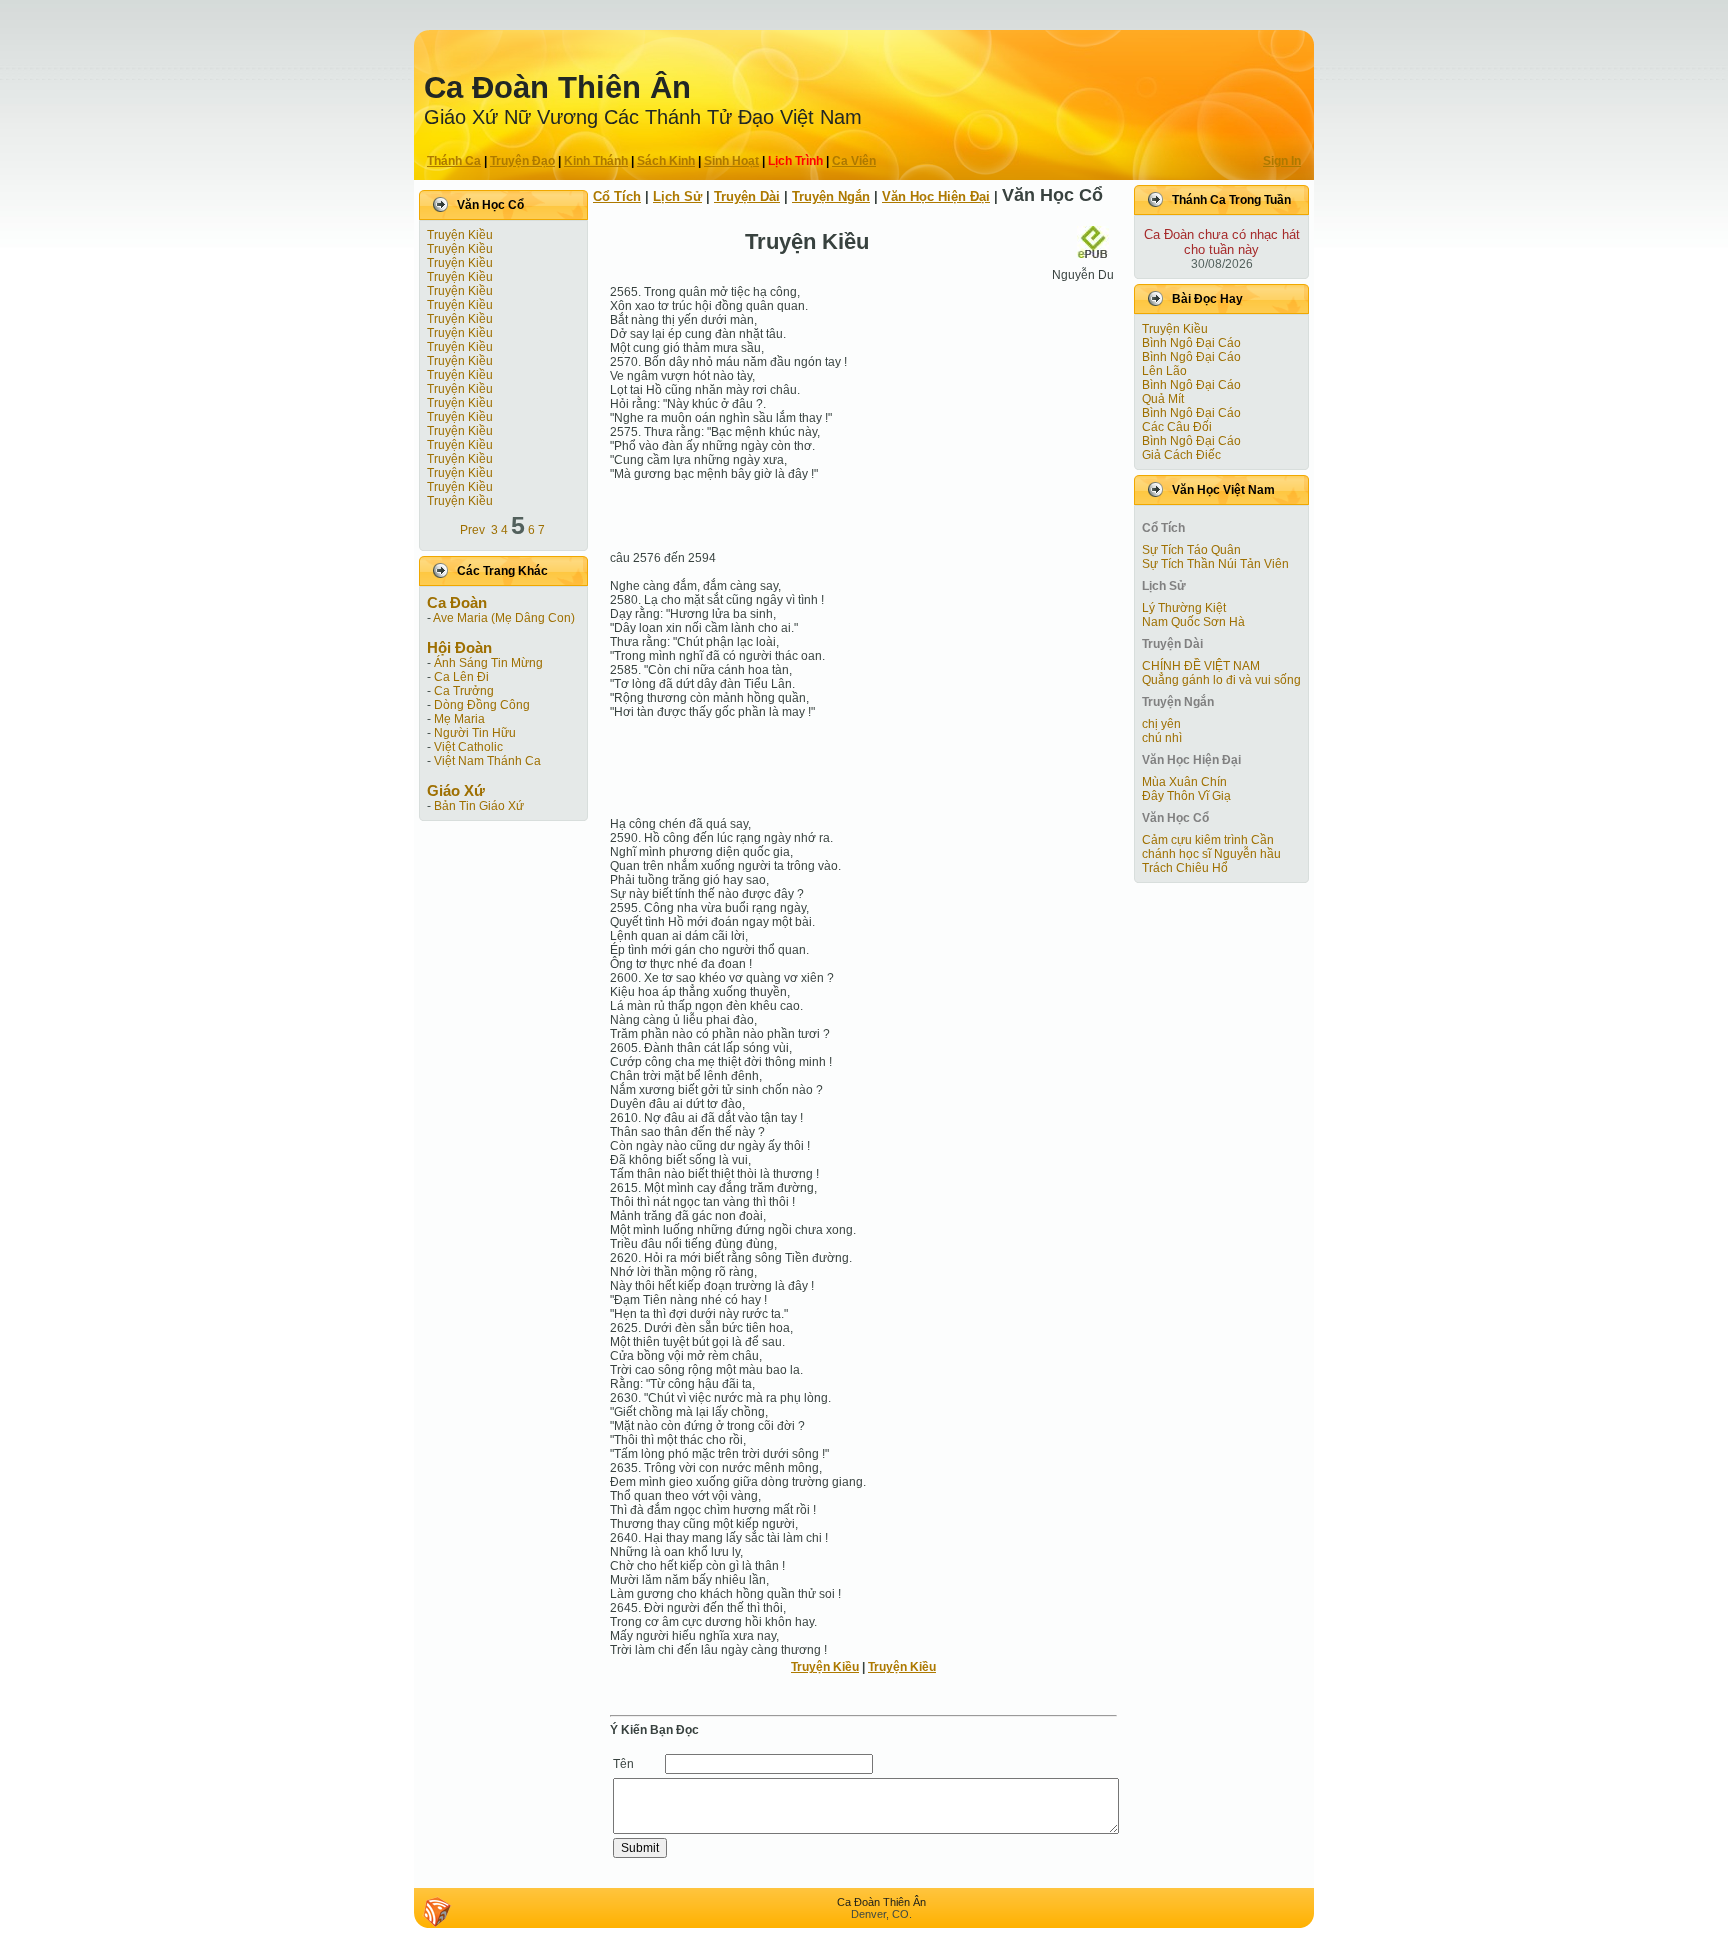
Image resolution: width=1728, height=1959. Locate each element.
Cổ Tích (617, 196)
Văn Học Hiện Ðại (936, 196)
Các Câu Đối (1177, 427)
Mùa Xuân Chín (1184, 782)
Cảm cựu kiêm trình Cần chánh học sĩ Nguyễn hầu (1211, 847)
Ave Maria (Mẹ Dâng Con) (504, 618)
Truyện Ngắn (831, 196)
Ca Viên (854, 161)
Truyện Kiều (460, 235)
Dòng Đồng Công (482, 705)
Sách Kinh (666, 161)
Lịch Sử (677, 196)
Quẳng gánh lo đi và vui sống (1221, 680)
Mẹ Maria (459, 719)
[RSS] (437, 1912)
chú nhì (1162, 738)
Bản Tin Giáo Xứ (479, 806)
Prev (472, 530)
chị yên (1161, 724)
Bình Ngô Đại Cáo (1191, 343)
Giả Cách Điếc (1181, 455)
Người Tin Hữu (475, 733)
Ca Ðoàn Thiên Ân (557, 87)
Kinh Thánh (596, 161)
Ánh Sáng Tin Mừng (488, 663)
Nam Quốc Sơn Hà (1193, 622)
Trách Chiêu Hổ (1185, 868)
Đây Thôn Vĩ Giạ (1186, 796)
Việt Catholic (468, 747)
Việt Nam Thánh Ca (487, 761)
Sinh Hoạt (731, 161)
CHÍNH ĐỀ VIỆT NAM (1201, 666)
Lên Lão (1164, 371)
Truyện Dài (747, 196)
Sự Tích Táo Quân (1191, 550)
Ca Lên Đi (461, 677)
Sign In (1282, 161)
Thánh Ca (454, 161)
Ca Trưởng (464, 691)
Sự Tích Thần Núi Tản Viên (1215, 564)
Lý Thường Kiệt (1184, 608)
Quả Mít (1163, 399)
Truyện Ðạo (522, 161)
